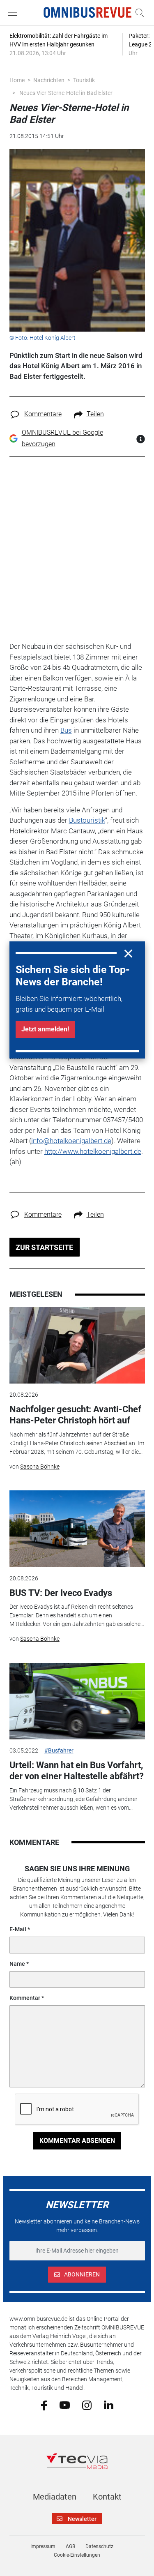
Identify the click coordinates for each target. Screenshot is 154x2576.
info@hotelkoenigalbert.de (71, 1141)
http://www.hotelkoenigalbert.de (93, 1151)
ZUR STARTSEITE (44, 1247)
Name (17, 1964)
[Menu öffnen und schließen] (15, 13)
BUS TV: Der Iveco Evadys (61, 1593)
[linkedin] (109, 2405)
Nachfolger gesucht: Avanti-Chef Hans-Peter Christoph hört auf (75, 1415)
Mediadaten (55, 2497)
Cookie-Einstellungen (77, 2555)
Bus (66, 730)
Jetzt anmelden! (45, 1029)
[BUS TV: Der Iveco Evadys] (77, 1529)
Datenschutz (99, 2546)
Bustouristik (87, 820)
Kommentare (43, 414)
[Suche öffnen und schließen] (138, 13)
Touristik (84, 80)
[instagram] (87, 2405)
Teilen (95, 414)
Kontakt (107, 2497)
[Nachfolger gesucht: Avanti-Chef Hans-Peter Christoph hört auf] (77, 1345)
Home (17, 80)
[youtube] (65, 2405)
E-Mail (18, 1929)
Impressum (43, 2546)
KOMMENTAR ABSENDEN (77, 2141)
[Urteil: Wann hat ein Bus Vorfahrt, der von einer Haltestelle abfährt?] (77, 1701)
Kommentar (25, 1998)
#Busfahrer (59, 1750)
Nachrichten (49, 80)
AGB (70, 2546)
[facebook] (44, 2405)
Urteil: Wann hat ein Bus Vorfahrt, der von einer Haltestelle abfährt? (77, 1770)
